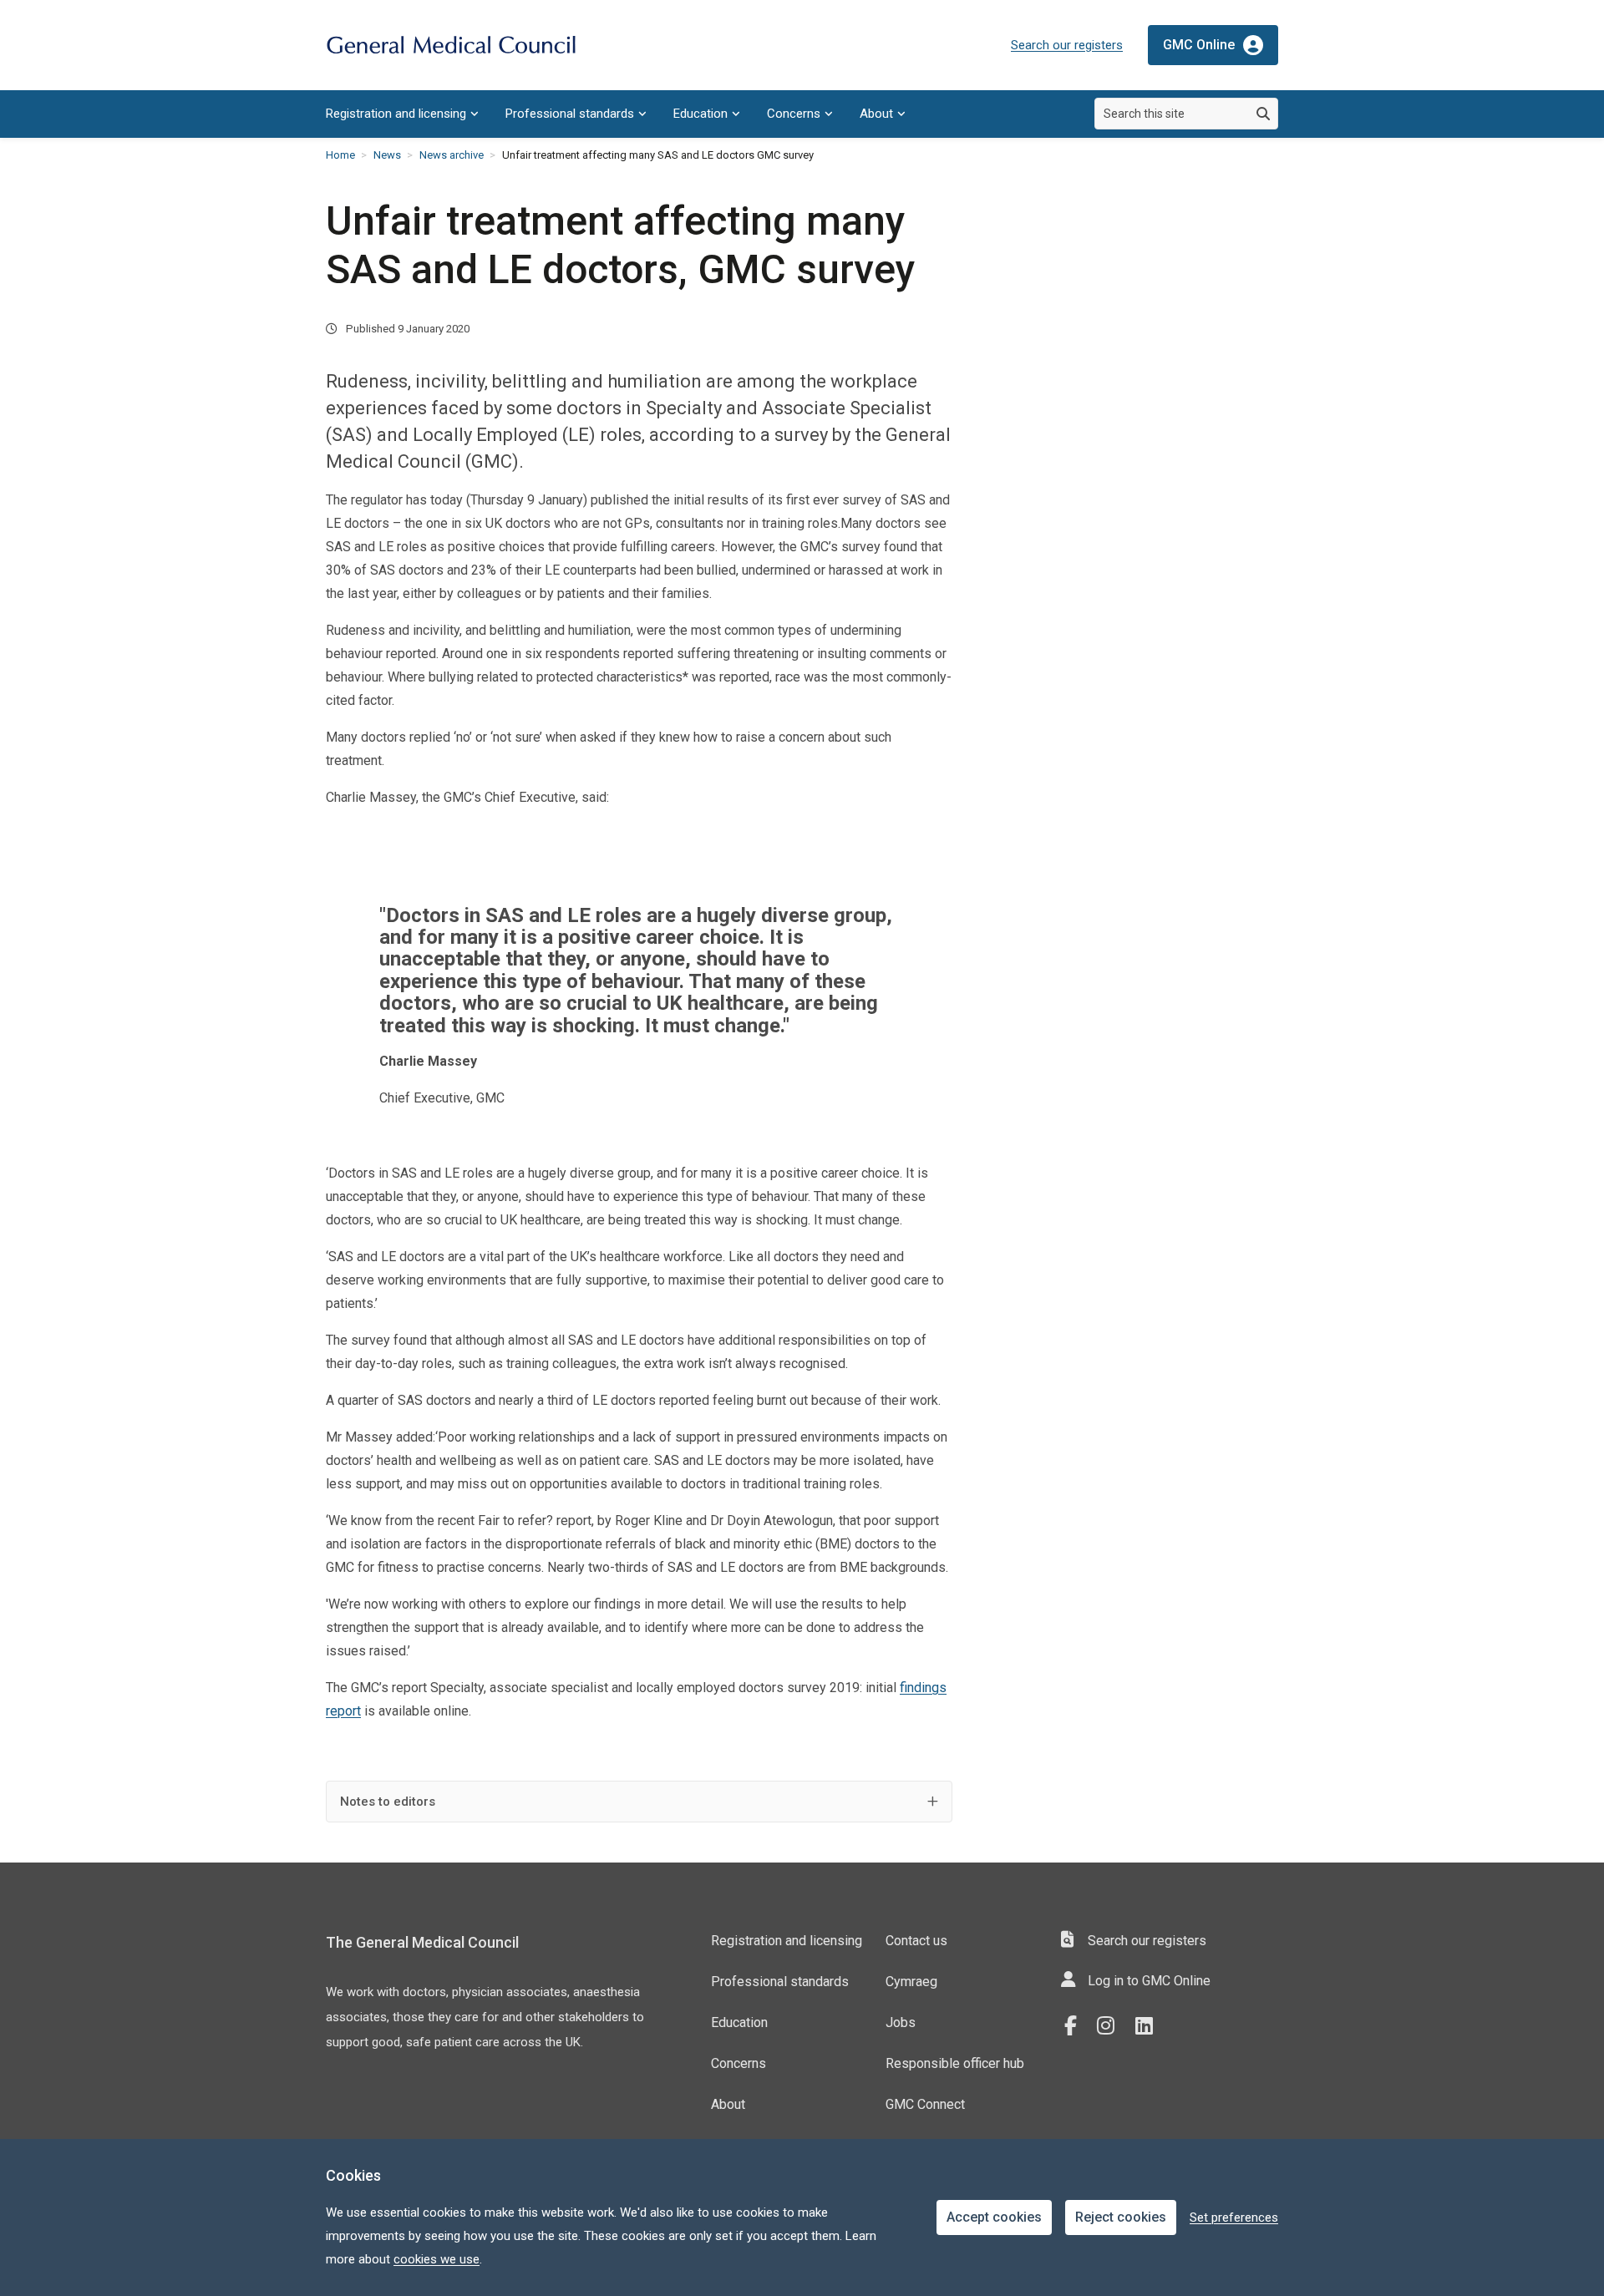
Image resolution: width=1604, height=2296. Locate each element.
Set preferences (1234, 2217)
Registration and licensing (396, 114)
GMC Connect (925, 2104)
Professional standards (570, 114)
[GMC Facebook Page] (1076, 2026)
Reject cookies (1121, 2217)
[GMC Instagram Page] (1112, 2026)
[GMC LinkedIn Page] (1150, 2026)
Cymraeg (911, 1982)
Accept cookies (994, 2217)
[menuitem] (402, 114)
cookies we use (437, 2259)
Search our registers (1067, 45)
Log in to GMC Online (1149, 1981)
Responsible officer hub (955, 2063)
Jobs (901, 2022)
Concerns (794, 114)
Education (700, 114)
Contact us (916, 1941)
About (876, 114)
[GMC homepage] (451, 46)
